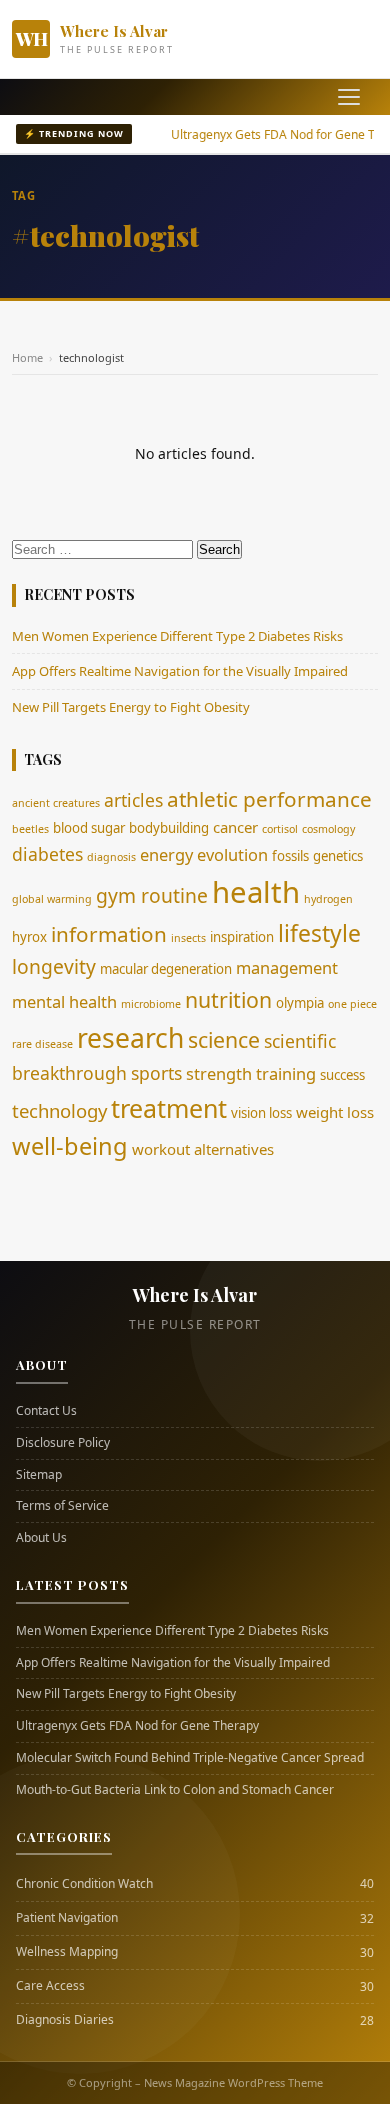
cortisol (280, 829)
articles (133, 800)
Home (27, 357)
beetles (30, 829)
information (109, 934)
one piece (352, 1004)
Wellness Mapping (67, 1952)
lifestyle (319, 933)
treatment (169, 1108)
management (287, 967)
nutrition (228, 999)
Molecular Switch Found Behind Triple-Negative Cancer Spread (190, 1758)
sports (156, 1073)
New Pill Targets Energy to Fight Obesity (131, 707)
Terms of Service (62, 1506)
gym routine (152, 895)
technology (59, 1110)
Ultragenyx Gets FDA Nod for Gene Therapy (137, 1726)
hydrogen (328, 899)
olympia (300, 1003)
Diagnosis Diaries (65, 2020)
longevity (54, 966)
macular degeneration (166, 969)
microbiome (151, 1004)
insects (188, 938)
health (256, 892)
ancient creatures (56, 803)
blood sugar (89, 828)
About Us (41, 1538)
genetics (338, 856)
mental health (64, 1001)
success (342, 1075)
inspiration (242, 937)
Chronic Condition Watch (84, 1884)
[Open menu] (349, 97)
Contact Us (46, 1411)
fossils (290, 856)
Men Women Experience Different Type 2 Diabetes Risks (177, 636)
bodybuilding (169, 828)
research (130, 1038)
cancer (235, 827)
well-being (70, 1146)
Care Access (50, 1986)
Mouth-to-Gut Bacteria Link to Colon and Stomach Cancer (175, 1790)
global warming (52, 899)
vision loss (261, 1113)
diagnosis (111, 857)
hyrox (29, 937)
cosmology (328, 829)
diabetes (47, 854)
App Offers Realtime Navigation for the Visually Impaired (180, 671)
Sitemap (39, 1475)
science (224, 1039)
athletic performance (269, 799)
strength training (251, 1073)
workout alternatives (203, 1149)
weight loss (335, 1112)
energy (166, 854)
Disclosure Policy (63, 1443)
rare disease (42, 1044)
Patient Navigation (67, 1918)
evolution (232, 854)
